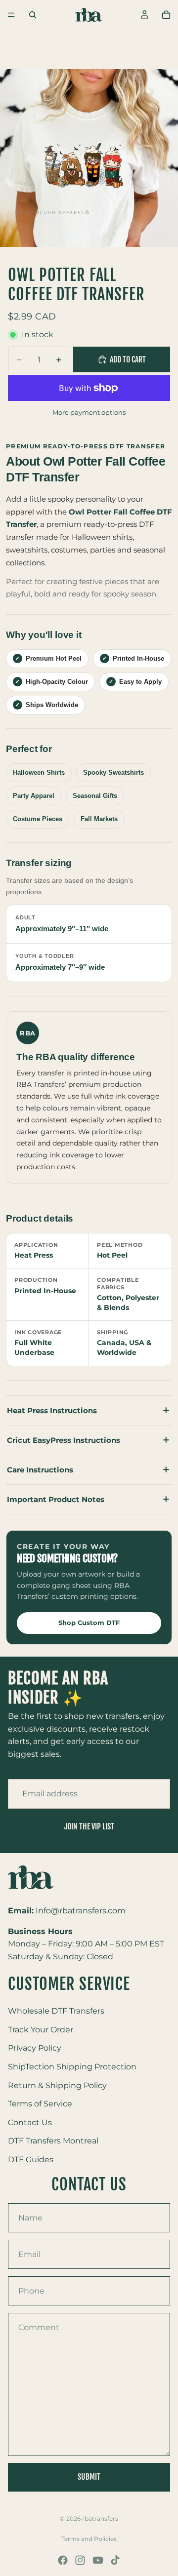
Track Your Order (41, 2030)
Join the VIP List (89, 1826)
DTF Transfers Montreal (53, 2141)
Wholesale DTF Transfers (56, 2011)
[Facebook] (63, 2560)
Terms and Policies (89, 2539)
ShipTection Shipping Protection (72, 2067)
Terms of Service (40, 2104)
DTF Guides (31, 2160)
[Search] (33, 15)
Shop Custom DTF (89, 1623)
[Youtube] (98, 2560)
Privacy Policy (35, 2048)
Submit (89, 2477)
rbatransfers (100, 2518)
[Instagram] (80, 2560)
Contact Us (30, 2122)
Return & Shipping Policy (57, 2085)
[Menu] (11, 15)
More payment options (89, 412)
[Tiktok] (115, 2560)
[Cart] (166, 15)
